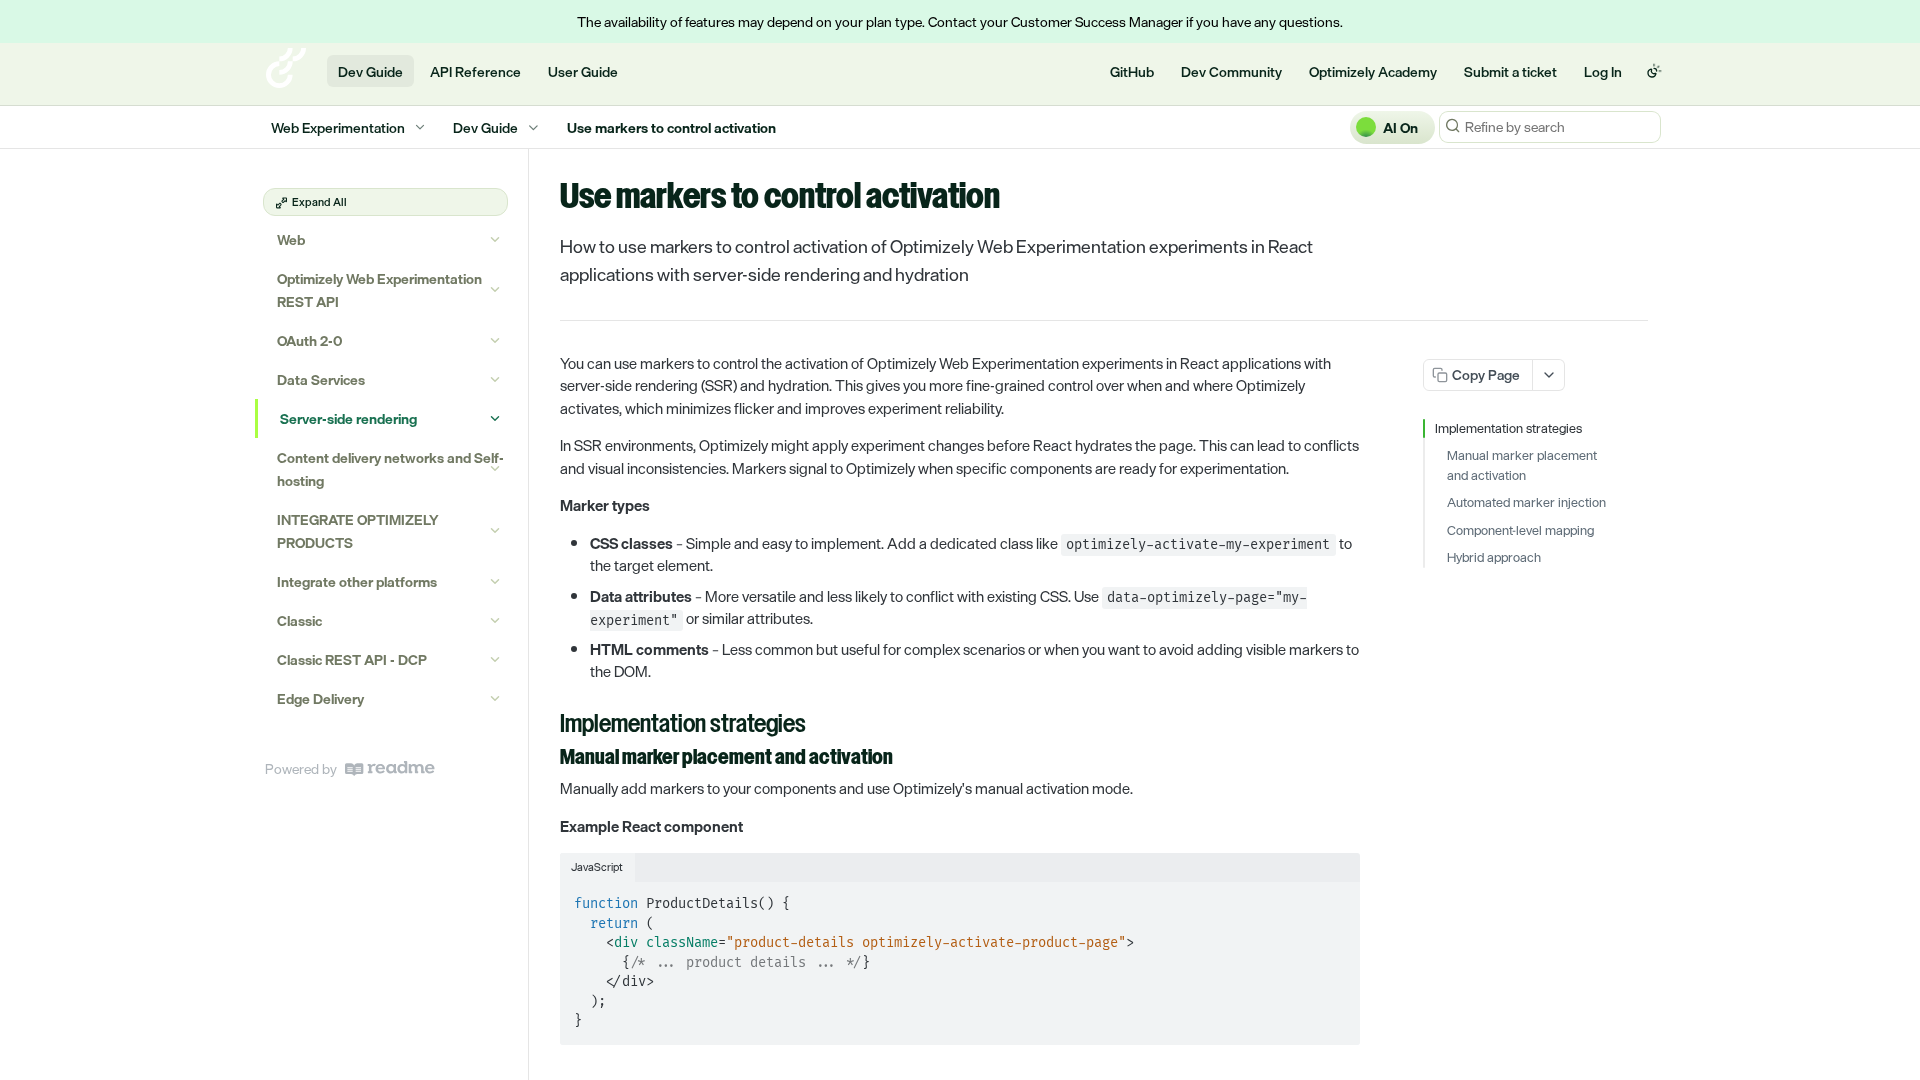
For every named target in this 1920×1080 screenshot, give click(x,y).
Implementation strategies (1508, 429)
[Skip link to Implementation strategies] (546, 726)
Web (291, 239)
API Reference (475, 71)
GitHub (1132, 71)
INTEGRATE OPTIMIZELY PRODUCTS (358, 531)
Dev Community (1231, 71)
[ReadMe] (390, 768)
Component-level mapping (1520, 531)
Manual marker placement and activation (1522, 465)
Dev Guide (370, 71)
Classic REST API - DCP (352, 659)
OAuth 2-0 (309, 340)
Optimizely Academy (1373, 71)
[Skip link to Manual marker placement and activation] (546, 759)
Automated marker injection (1526, 503)
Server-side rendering (348, 418)
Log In (1603, 71)
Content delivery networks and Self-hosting (390, 469)
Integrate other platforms (357, 581)
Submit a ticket (1510, 71)
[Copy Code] (1336, 898)
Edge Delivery (320, 698)
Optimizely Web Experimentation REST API (379, 290)
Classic (299, 620)
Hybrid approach (1494, 558)
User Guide (583, 71)
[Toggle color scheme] (1654, 71)
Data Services (321, 379)
